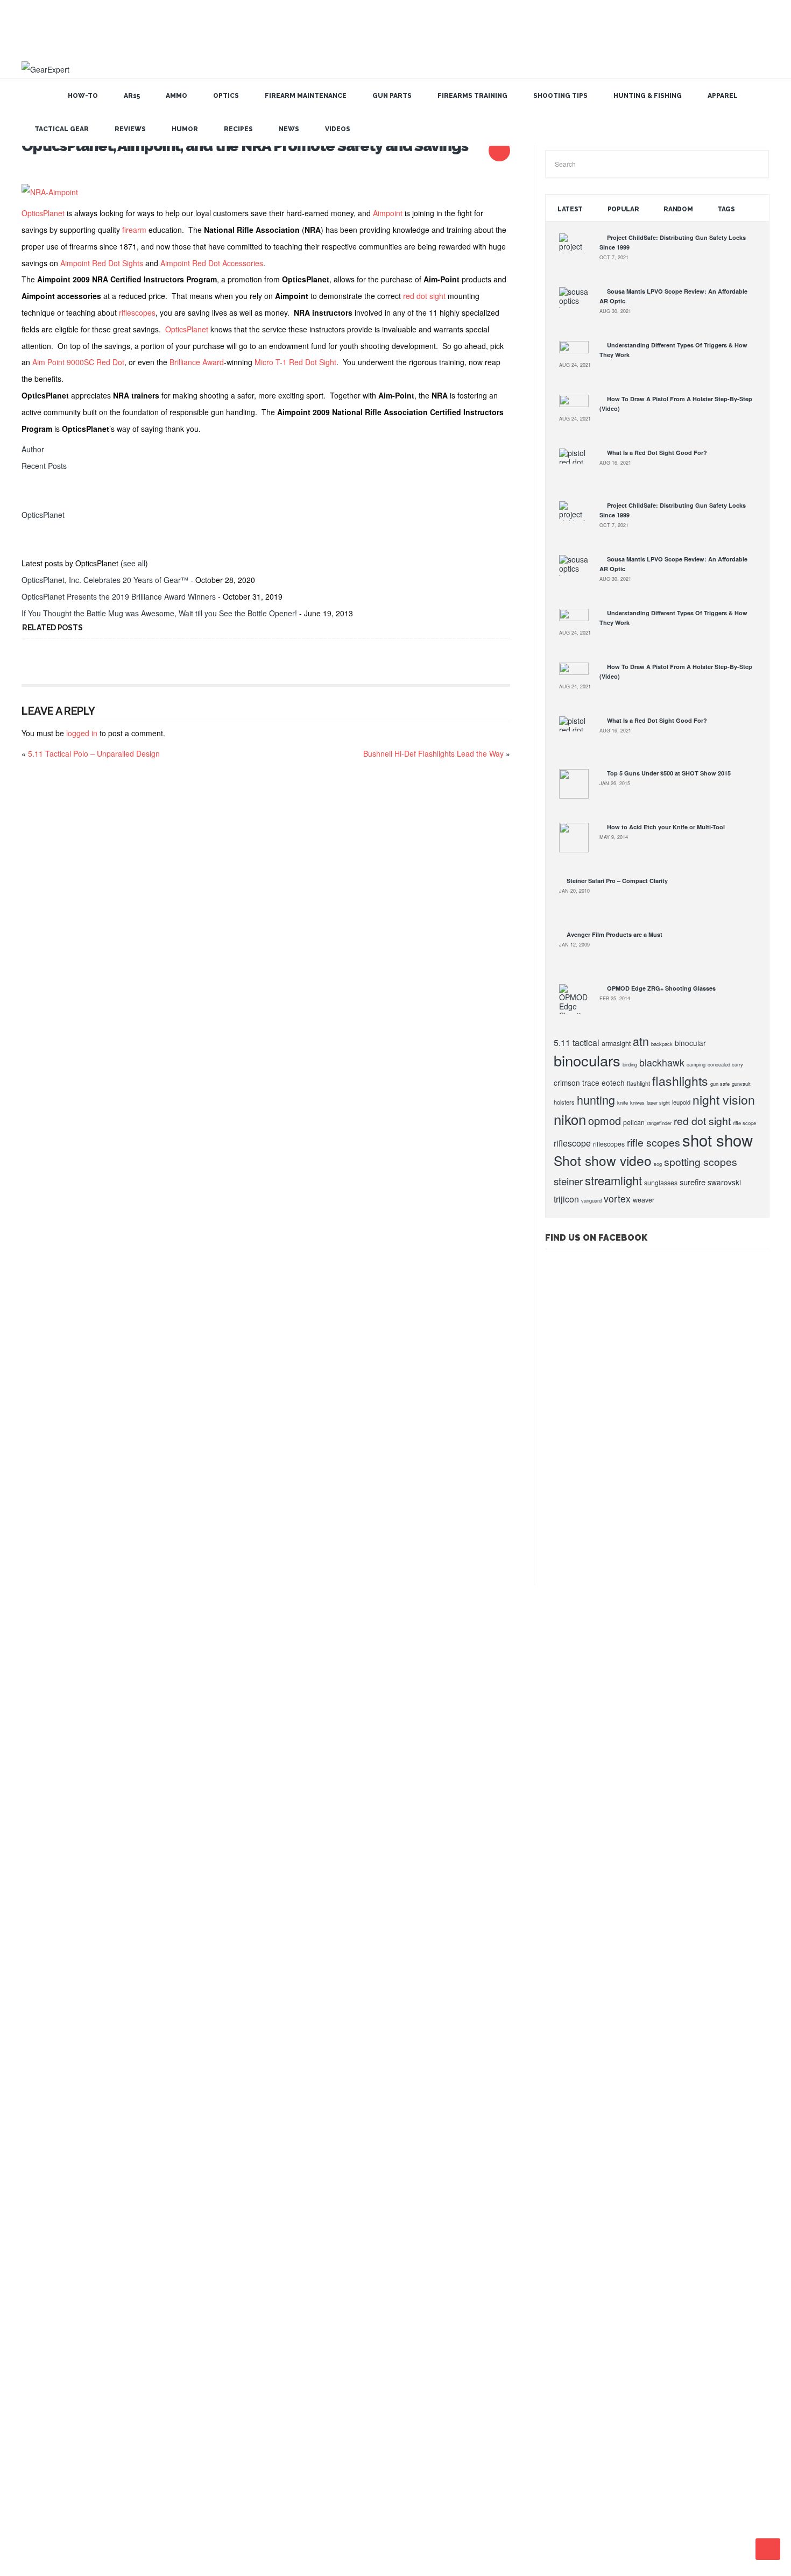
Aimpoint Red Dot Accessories (212, 263)
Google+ (372, 2506)
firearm (134, 230)
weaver (644, 1200)
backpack (662, 1044)
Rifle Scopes (40, 2319)
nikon (570, 1119)
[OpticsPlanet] (35, 498)
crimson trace (577, 1083)
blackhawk (662, 1062)
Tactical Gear (62, 129)
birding (630, 1064)
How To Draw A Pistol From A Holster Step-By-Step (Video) (100, 1682)
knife (623, 1102)
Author (33, 449)
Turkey (33, 2447)
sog (658, 1164)
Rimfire (33, 2337)
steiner (568, 1181)
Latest (570, 209)
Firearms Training (472, 96)
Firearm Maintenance (306, 96)
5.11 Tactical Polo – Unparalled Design (94, 753)
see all (134, 563)
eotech (613, 1083)
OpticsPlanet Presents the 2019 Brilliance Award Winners (119, 596)
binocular (690, 1043)
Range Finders (43, 2264)
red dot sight (424, 296)
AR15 (132, 96)
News (289, 129)
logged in (82, 733)
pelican (634, 1122)
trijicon (566, 1199)
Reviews (130, 129)
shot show (718, 1140)
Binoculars (37, 2135)
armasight (616, 1043)
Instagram (436, 2506)
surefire (693, 1182)
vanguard (591, 1200)
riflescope (572, 1143)
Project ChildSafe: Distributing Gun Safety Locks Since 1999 (102, 1627)
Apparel (723, 96)
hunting (596, 1100)
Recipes (238, 129)
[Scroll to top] (768, 2549)
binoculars (587, 1060)
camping (696, 1064)
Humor (185, 129)
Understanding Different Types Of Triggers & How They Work (104, 1663)
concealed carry (725, 1064)
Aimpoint (388, 213)
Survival (34, 2393)
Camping (35, 2172)
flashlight (638, 1083)
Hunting (34, 1914)
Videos (338, 129)
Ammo (176, 96)
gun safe (720, 1084)
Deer (30, 2190)
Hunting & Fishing (648, 96)
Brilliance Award (197, 362)
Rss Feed (356, 2506)
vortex (617, 1198)
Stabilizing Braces (47, 2374)
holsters (564, 1102)
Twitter (404, 2506)
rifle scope (744, 1123)
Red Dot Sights (43, 2282)
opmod (605, 1120)
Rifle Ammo (38, 2301)
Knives (33, 2245)
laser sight (658, 1102)
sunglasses (661, 1183)
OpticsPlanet (43, 213)
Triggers (35, 2429)
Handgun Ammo (44, 2227)
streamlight (613, 1180)
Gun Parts (392, 96)
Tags (726, 209)
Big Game (37, 2117)
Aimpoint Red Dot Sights (102, 263)
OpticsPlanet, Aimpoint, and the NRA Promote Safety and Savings (245, 146)
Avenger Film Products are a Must (615, 934)
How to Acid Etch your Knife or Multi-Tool (666, 827)
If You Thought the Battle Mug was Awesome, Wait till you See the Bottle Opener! (159, 613)
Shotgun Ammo (43, 2356)
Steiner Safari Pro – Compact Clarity (617, 881)
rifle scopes (654, 1142)
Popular (623, 209)
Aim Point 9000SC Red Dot (78, 362)
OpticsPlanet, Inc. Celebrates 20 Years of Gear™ (105, 580)
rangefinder (659, 1123)
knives (637, 1102)
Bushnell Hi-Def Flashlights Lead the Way (433, 753)
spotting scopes (701, 1162)
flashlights (680, 1081)
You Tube (388, 2506)
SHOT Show (40, 2043)
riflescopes (137, 312)
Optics (226, 96)
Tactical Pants (42, 2411)
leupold (681, 1102)
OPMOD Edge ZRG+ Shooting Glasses (661, 988)
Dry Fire (34, 2209)
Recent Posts (44, 466)
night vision (724, 1100)
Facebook (420, 2506)
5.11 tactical (577, 1043)
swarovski (724, 1182)
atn (641, 1041)
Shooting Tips (560, 96)
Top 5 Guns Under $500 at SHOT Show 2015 (669, 773)
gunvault (741, 1084)
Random (678, 209)
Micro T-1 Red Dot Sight (295, 362)
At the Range (41, 2098)
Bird (29, 2153)
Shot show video (603, 1160)
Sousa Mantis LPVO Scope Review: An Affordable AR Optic (101, 1645)
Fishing (33, 1933)
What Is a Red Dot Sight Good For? (657, 453)
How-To (83, 96)
